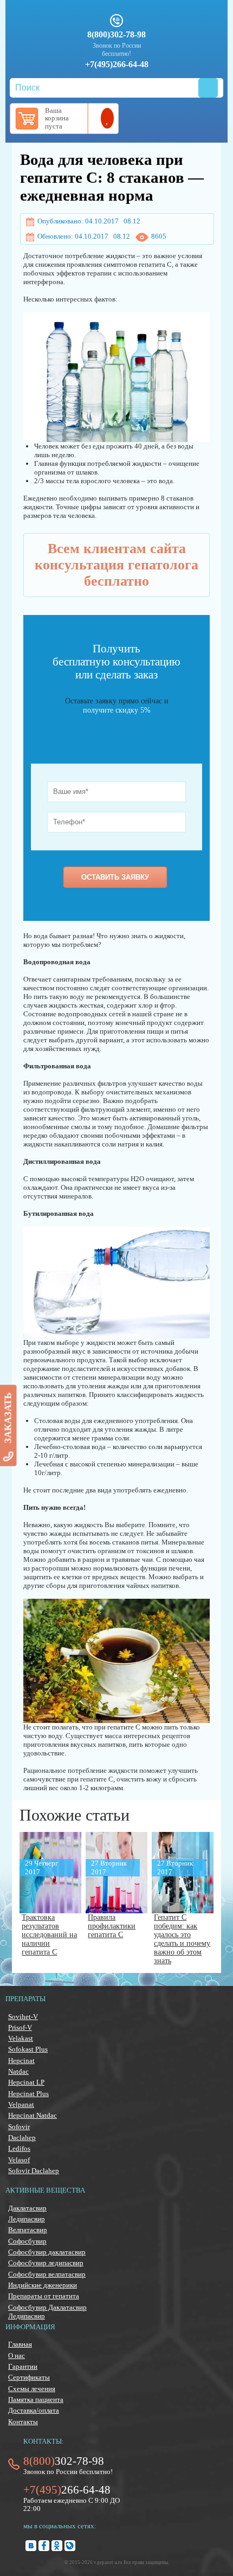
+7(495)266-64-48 (117, 65)
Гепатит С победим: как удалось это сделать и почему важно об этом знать (182, 1939)
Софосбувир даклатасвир (47, 2252)
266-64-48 (67, 2490)
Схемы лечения (32, 2389)
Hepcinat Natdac (33, 2115)
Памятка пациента (36, 2399)
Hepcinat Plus (28, 2094)
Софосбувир (27, 2241)
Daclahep (22, 2138)
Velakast (21, 2038)
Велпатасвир (28, 2230)
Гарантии (23, 2366)
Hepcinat (21, 2061)
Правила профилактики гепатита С (112, 1926)
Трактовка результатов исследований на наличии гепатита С (49, 1935)
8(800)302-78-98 (116, 35)
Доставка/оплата (34, 2410)
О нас (17, 2356)
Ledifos (19, 2148)
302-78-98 (64, 2461)
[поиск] (208, 88)
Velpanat (21, 2104)
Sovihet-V (23, 2017)
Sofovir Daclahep (34, 2171)
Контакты (23, 2422)
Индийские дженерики (43, 2285)
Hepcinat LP (26, 2082)
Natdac (18, 2071)
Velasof (19, 2160)
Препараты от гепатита (44, 2296)
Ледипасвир (27, 2219)
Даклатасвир (27, 2208)
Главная (20, 2344)
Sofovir (19, 2127)
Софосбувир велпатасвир (47, 2274)
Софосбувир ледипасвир (46, 2263)
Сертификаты (29, 2377)
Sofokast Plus (28, 2049)
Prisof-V (20, 2027)
